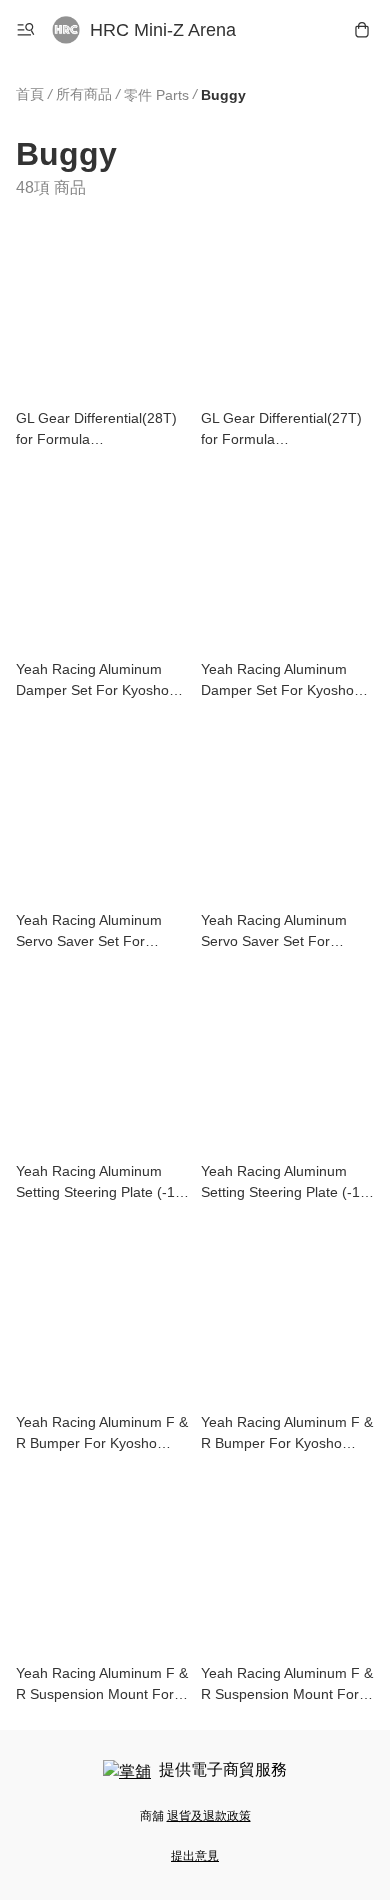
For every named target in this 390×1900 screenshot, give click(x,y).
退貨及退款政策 (209, 1816)
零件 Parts (156, 95)
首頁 (30, 94)
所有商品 (84, 94)
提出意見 (195, 1856)
